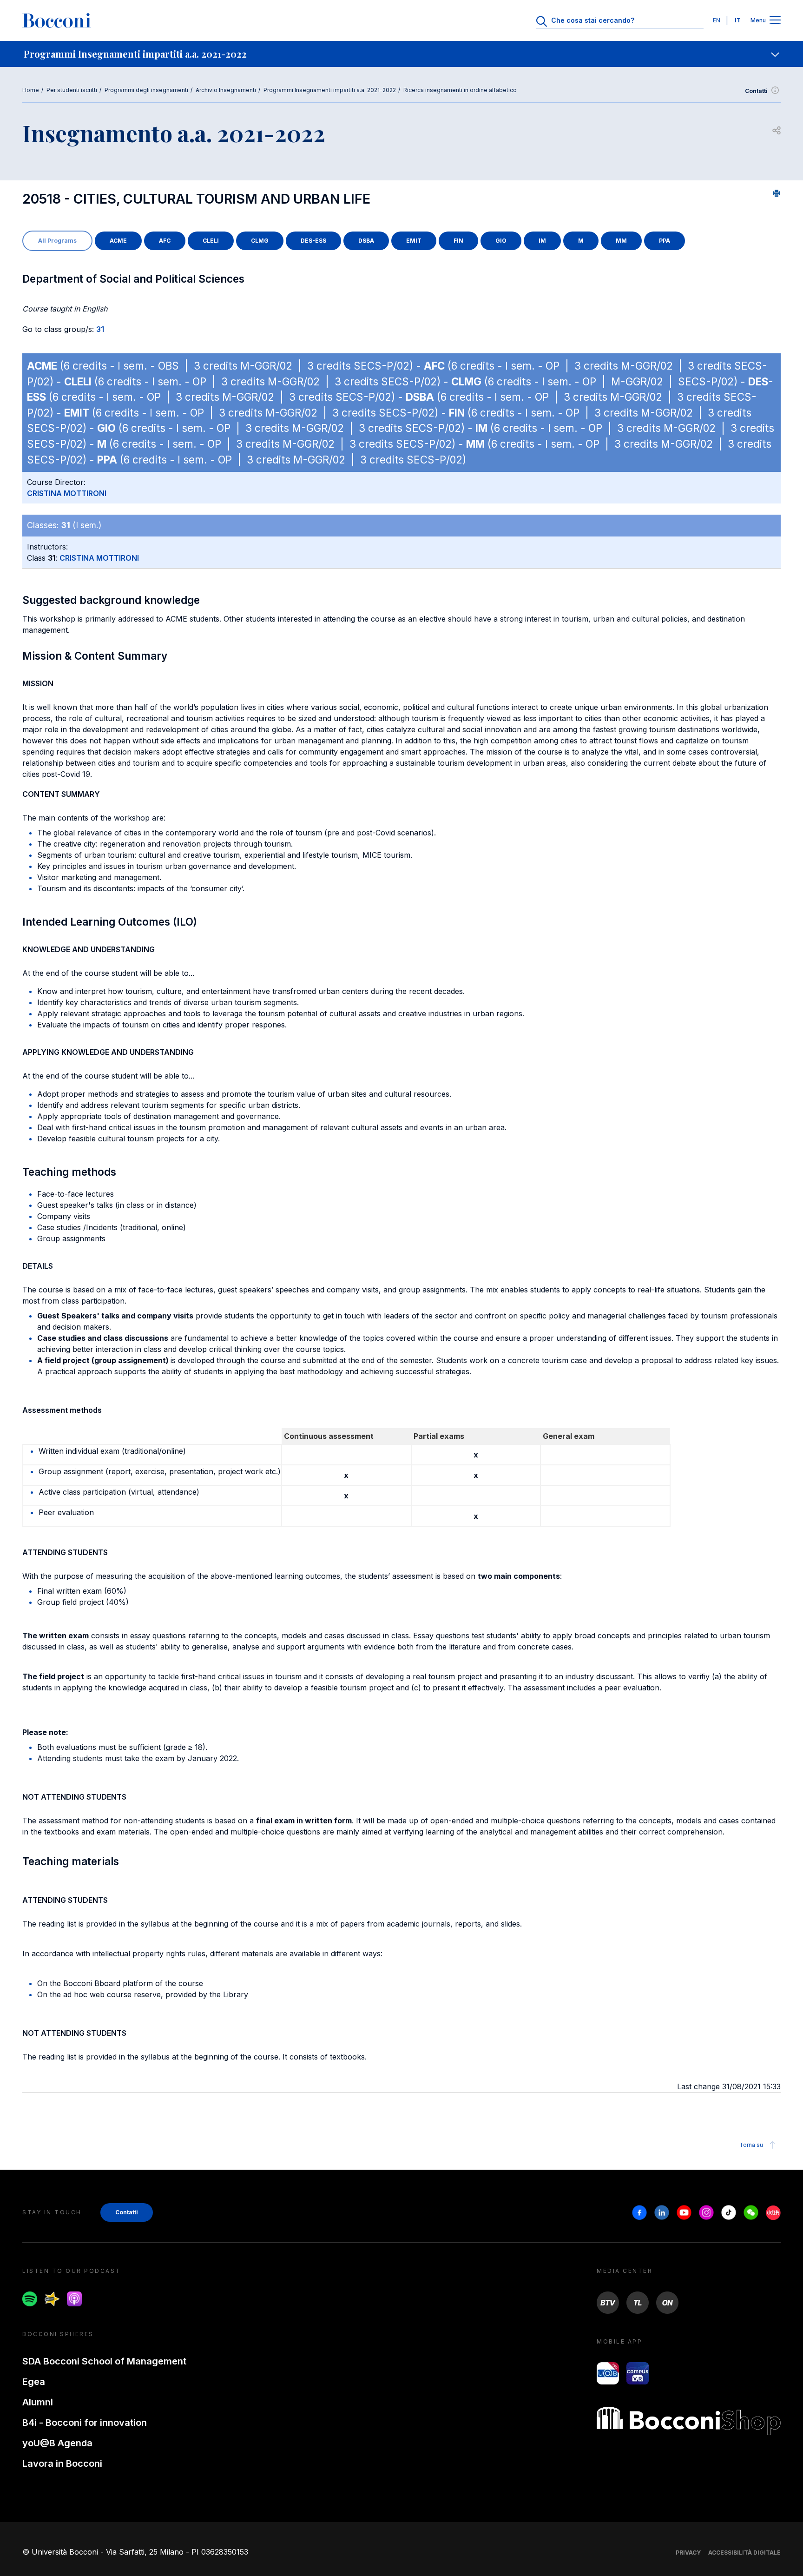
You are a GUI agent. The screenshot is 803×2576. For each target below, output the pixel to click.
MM (621, 241)
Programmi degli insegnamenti (146, 90)
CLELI (211, 241)
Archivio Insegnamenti (226, 90)
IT (738, 20)
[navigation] (401, 54)
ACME (118, 241)
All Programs (57, 241)
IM (542, 241)
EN (717, 20)
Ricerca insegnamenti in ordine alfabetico (460, 90)
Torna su (751, 2145)
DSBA (366, 241)
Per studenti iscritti (72, 90)
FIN (458, 241)
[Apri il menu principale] (775, 21)
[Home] (57, 20)
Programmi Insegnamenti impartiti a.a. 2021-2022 (330, 90)
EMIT (414, 241)
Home (31, 90)
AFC (165, 241)
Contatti (756, 91)
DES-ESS (313, 241)
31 (100, 329)
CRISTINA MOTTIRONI (67, 493)
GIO (501, 241)
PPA (665, 241)
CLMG (260, 241)
